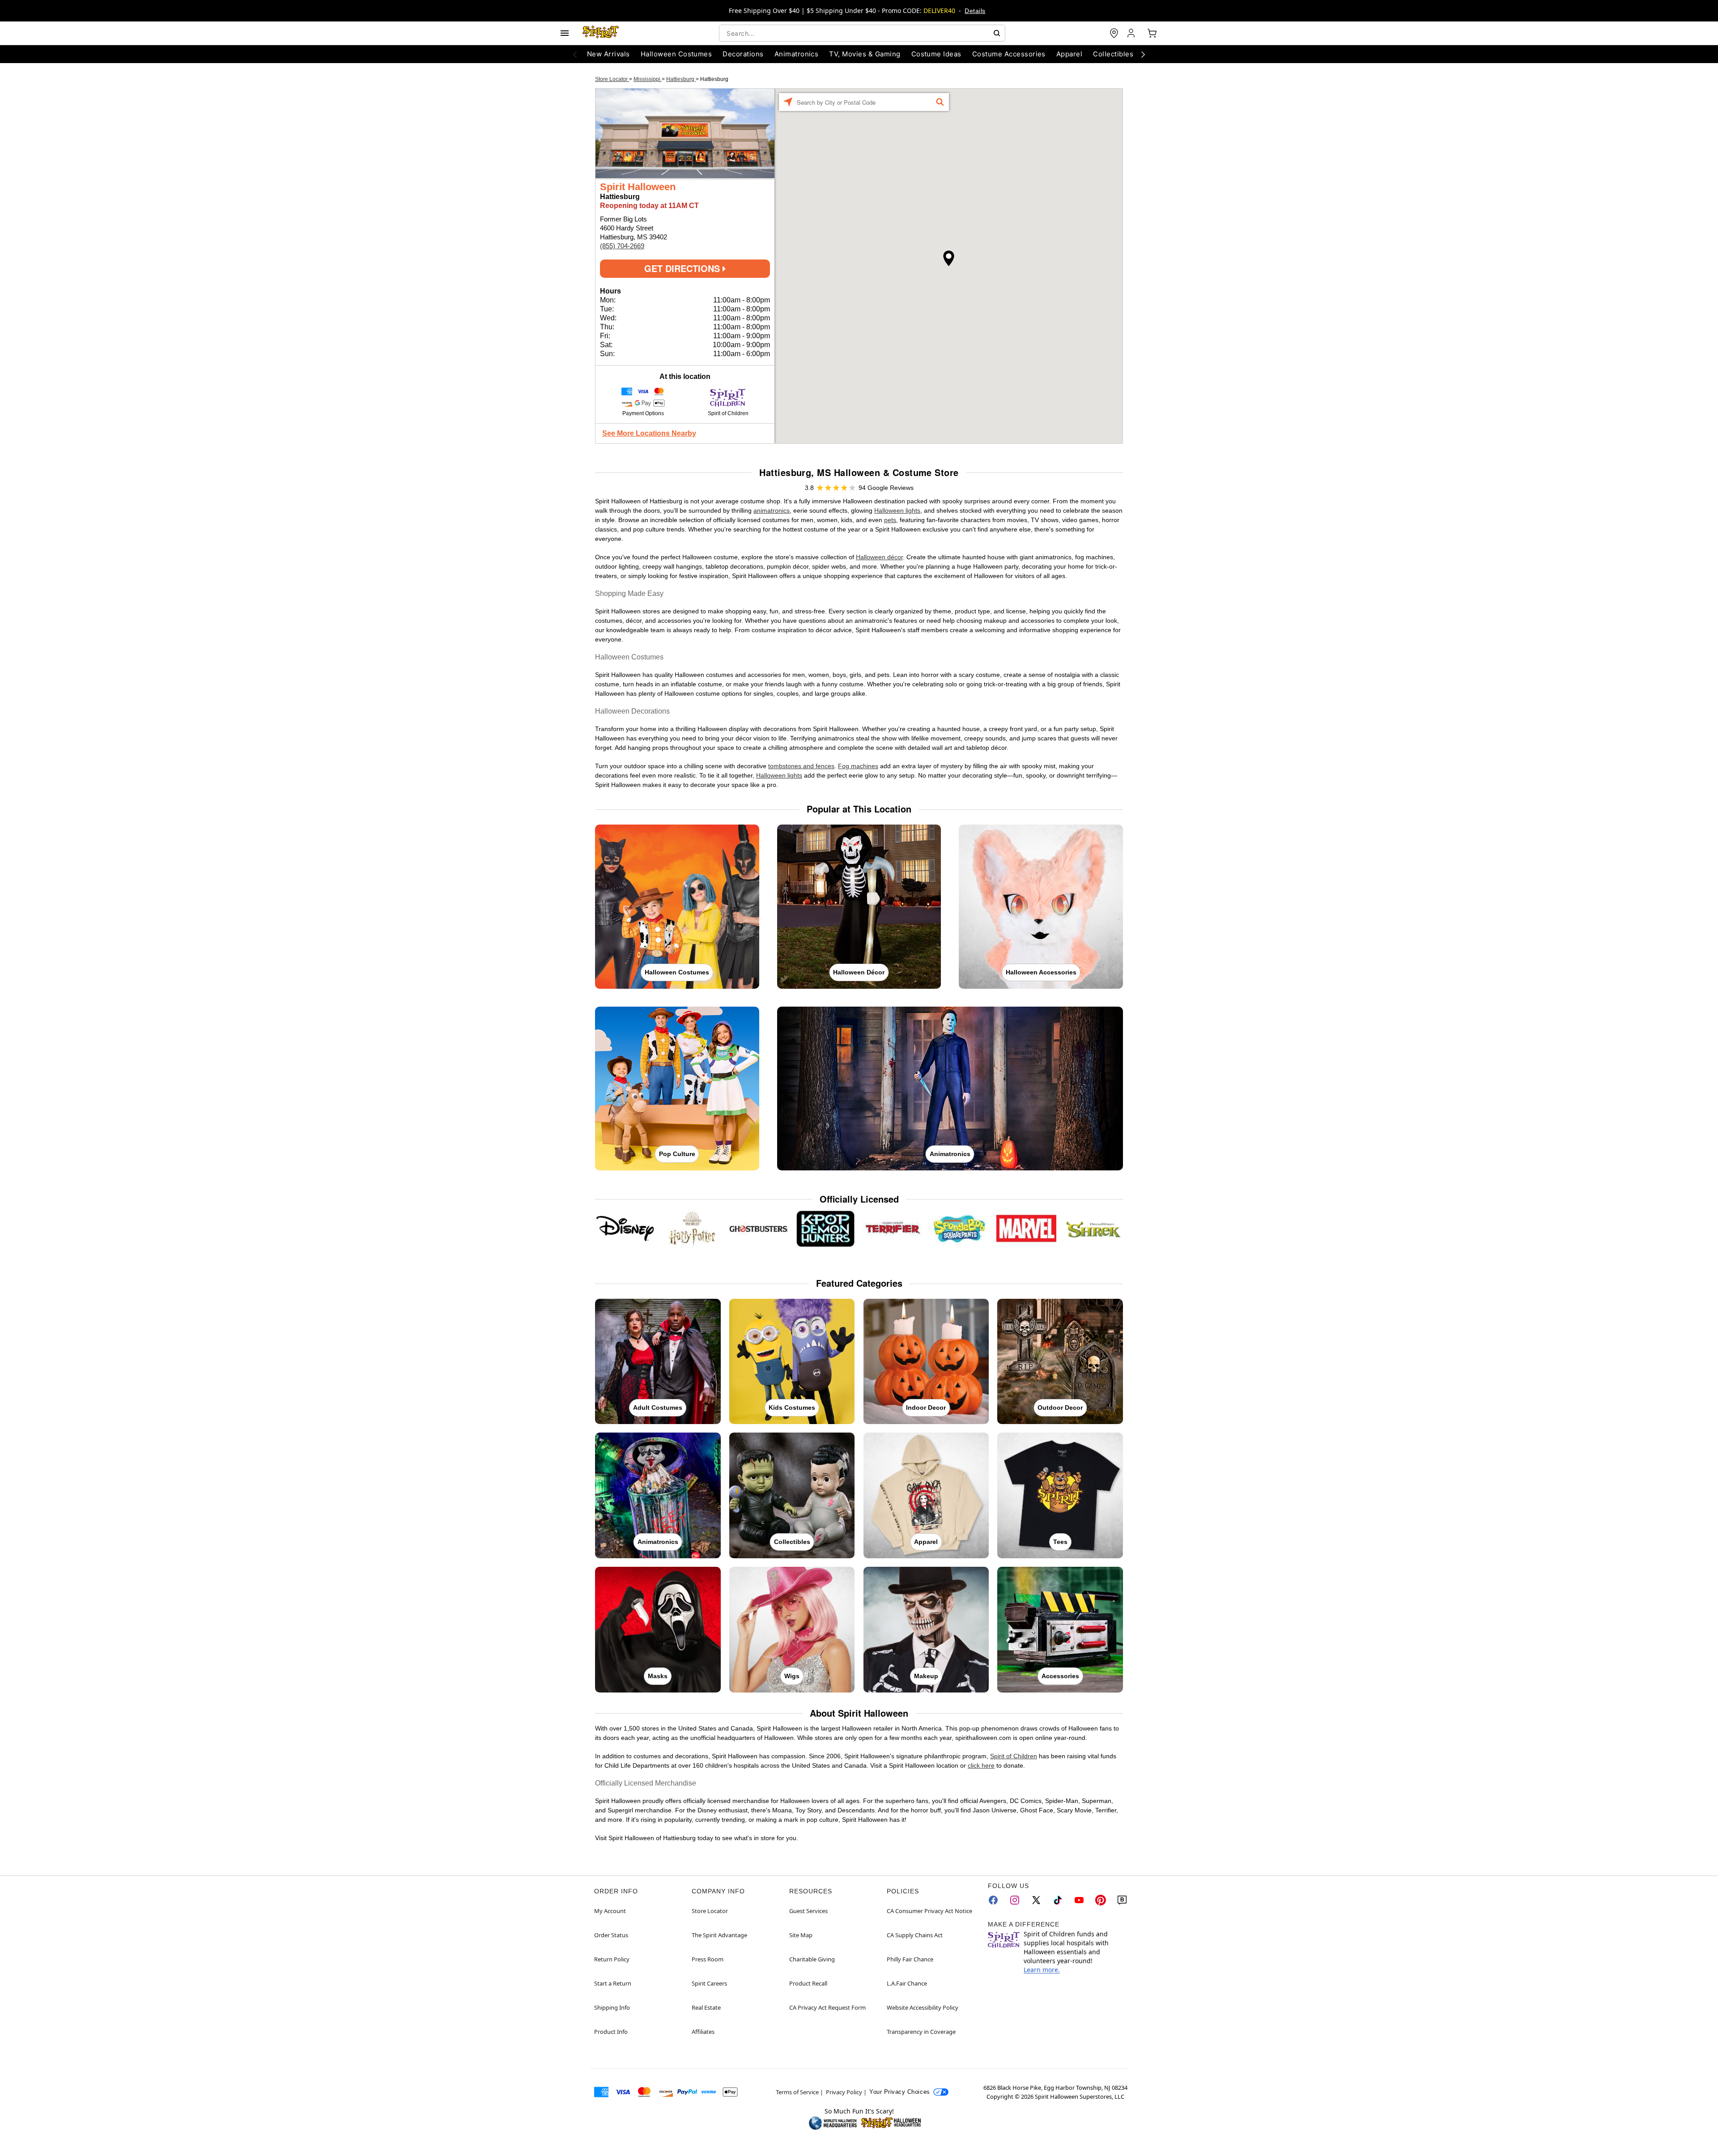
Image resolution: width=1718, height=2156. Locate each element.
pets (890, 520)
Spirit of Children (1014, 1756)
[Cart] (1152, 33)
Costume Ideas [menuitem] (936, 54)
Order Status (611, 1935)
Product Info (611, 2032)
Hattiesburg (681, 79)
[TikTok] (1058, 1900)
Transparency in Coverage (921, 2032)
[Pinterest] (1101, 1900)
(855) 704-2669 (622, 246)
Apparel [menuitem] (1069, 54)
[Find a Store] (1114, 33)
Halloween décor (879, 557)
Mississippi (648, 79)
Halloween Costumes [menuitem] (676, 54)
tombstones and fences (801, 766)
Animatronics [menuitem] (797, 54)
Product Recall (808, 1983)
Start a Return (613, 1983)
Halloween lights (897, 510)
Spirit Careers (709, 1983)
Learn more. (1042, 1970)
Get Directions (683, 268)
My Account (610, 1911)
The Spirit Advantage (719, 1935)
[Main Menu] (565, 33)
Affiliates (703, 2032)
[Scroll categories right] (1143, 54)
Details (975, 11)
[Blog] (1122, 1900)
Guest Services (808, 1911)
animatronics (772, 510)
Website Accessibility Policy (923, 2007)
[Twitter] (1036, 1900)
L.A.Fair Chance (907, 1983)
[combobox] (862, 33)
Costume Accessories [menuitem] (1009, 54)
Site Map (801, 1935)
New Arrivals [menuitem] (608, 54)
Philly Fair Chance (910, 1959)
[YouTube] (1079, 1900)
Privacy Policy (844, 2092)
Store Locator (612, 79)
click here (981, 1765)
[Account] (1132, 33)
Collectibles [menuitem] (1113, 54)
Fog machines (858, 766)
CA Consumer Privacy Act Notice (929, 1911)
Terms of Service (797, 2092)
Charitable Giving (812, 1959)
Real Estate (706, 2007)
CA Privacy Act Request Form (827, 2007)
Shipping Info (612, 2007)
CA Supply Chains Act (915, 1935)
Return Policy (612, 1959)
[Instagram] (1015, 1900)
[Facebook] (993, 1900)
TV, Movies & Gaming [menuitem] (865, 54)
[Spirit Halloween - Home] (601, 33)
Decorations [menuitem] (743, 54)
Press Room (708, 1959)
